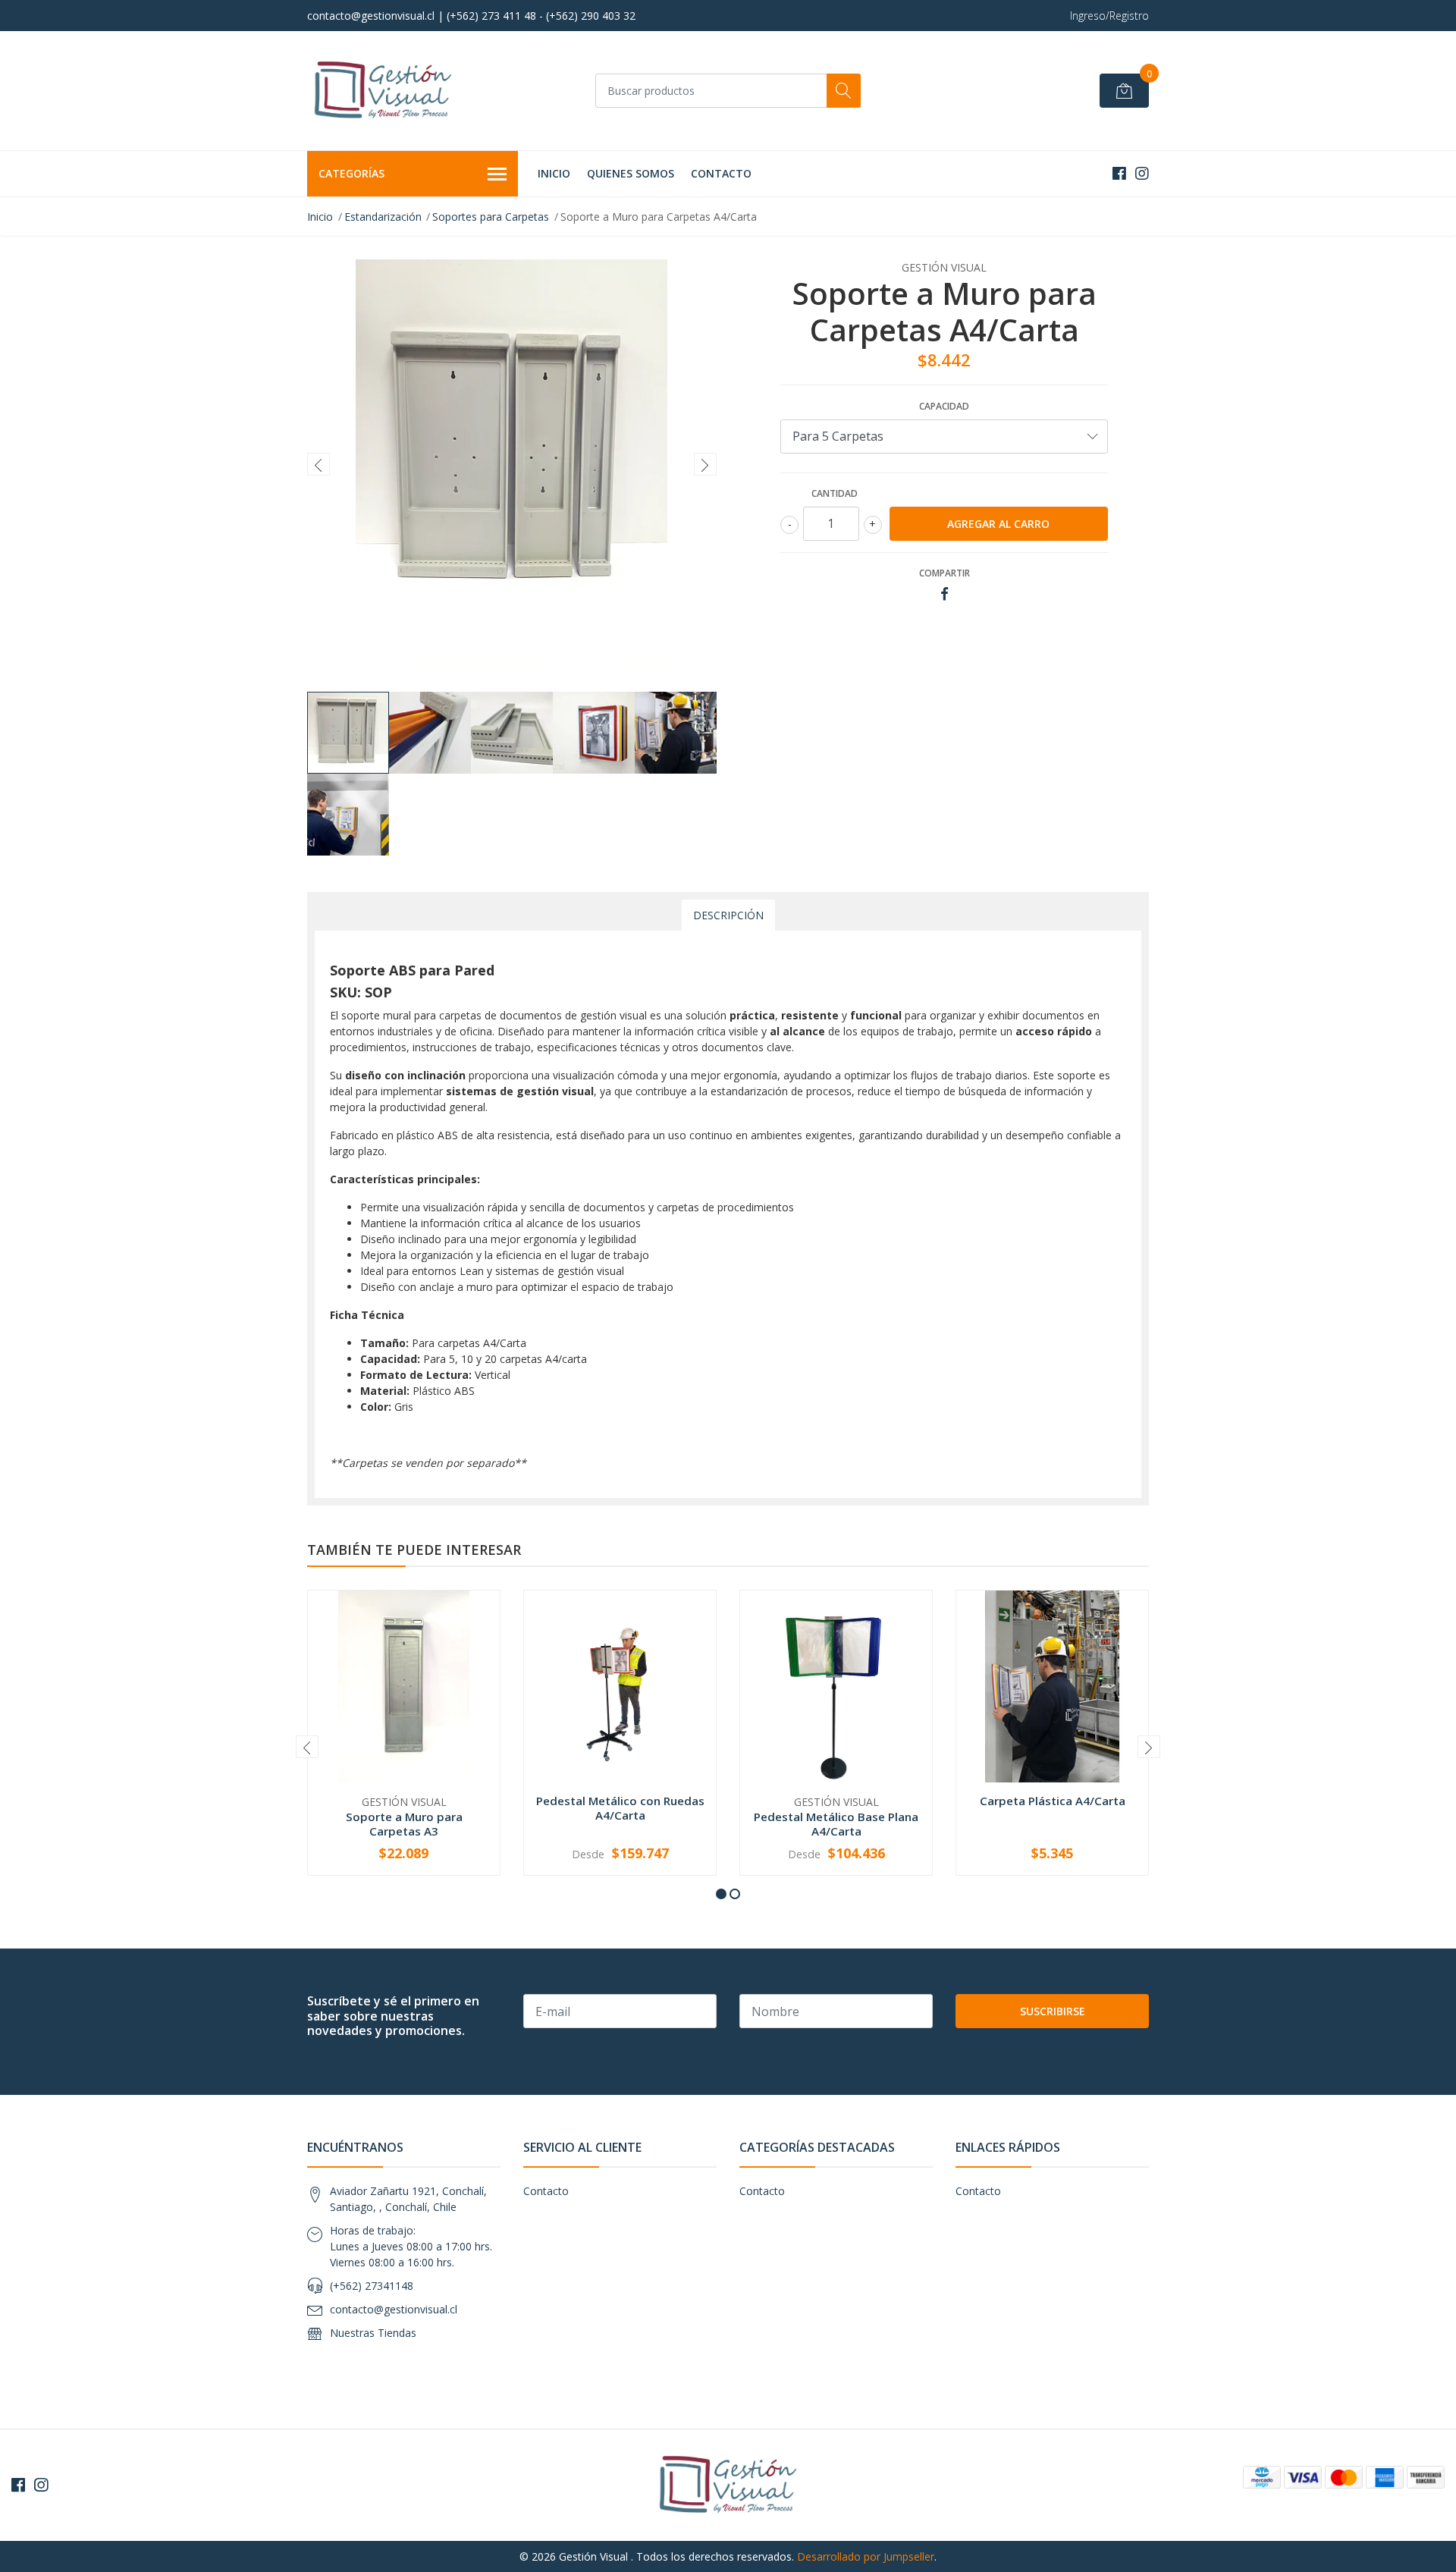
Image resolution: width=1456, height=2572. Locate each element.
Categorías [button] (351, 173)
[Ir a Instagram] (1142, 173)
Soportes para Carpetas (491, 217)
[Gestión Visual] (383, 91)
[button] (721, 1894)
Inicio (554, 173)
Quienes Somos (631, 173)
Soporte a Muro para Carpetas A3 (404, 1823)
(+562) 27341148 (372, 2286)
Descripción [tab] (728, 915)
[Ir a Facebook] (1119, 173)
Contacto (721, 173)
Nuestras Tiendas (373, 2333)
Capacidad (944, 406)
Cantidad (835, 493)
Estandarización (383, 217)
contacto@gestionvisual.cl (394, 2309)
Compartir (945, 573)
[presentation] (318, 464)
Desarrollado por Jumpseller (866, 2556)
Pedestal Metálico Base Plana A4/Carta (836, 1823)
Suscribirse (1053, 2011)
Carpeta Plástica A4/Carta (1053, 1801)
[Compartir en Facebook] (945, 594)
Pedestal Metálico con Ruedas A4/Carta (620, 1807)
